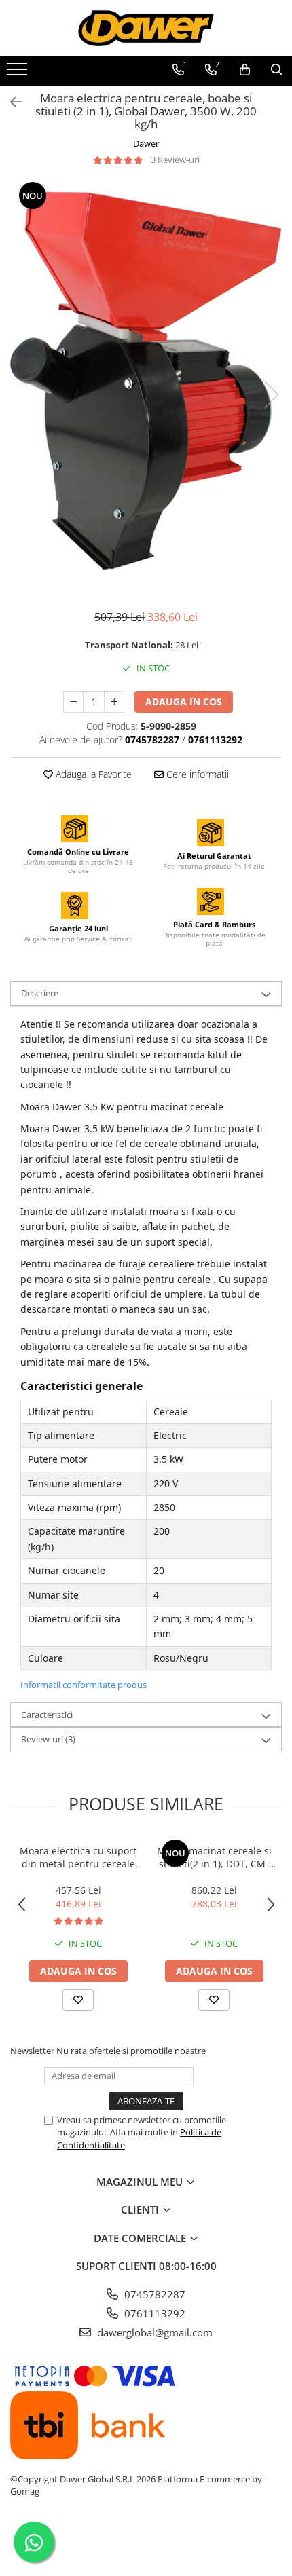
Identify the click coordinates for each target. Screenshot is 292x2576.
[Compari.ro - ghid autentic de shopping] (146, 2544)
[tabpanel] (146, 381)
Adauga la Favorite (92, 774)
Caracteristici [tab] (47, 1715)
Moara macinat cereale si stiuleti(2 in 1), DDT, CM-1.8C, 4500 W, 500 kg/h (214, 1857)
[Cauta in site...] (277, 70)
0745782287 (153, 2294)
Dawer (146, 143)
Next (271, 395)
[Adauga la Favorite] (78, 2000)
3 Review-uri (175, 160)
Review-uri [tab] (48, 1739)
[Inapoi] (10, 102)
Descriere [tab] (40, 993)
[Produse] (19, 73)
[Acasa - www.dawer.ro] (146, 28)
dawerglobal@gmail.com (153, 2332)
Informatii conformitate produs (84, 1685)
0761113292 (153, 2313)
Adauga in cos (184, 702)
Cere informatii (196, 774)
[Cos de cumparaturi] (245, 70)
